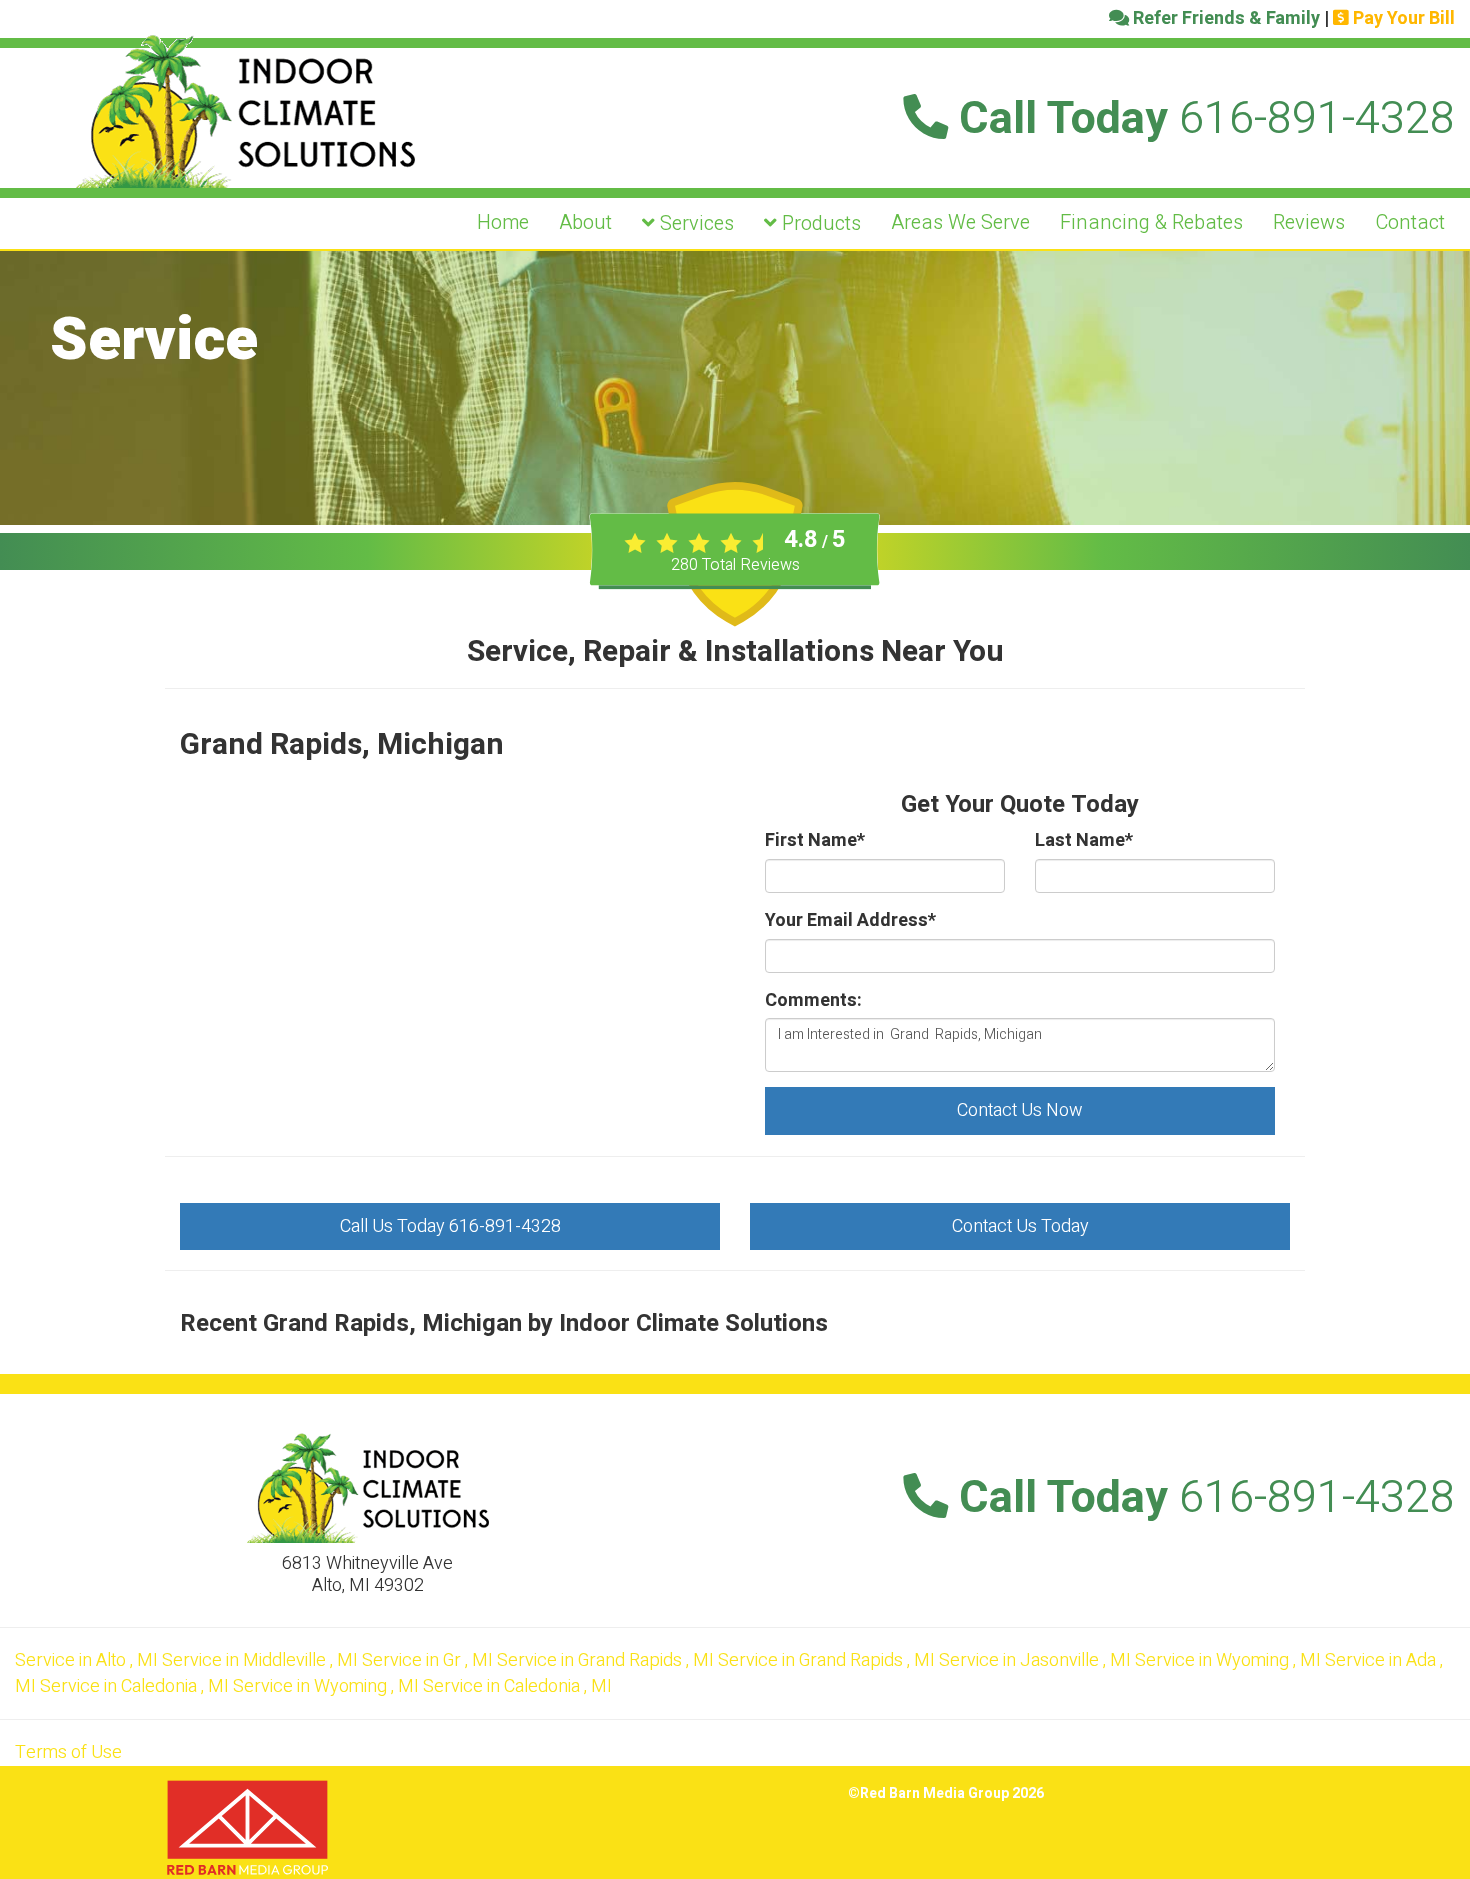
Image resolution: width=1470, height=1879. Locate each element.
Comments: (813, 1001)
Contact (1410, 222)
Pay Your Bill (1402, 18)
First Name (815, 841)
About (585, 222)
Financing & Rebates (1151, 222)
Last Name (1084, 841)
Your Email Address (850, 921)
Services (694, 223)
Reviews (1309, 222)
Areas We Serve (960, 222)
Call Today (1201, 119)
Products (819, 223)
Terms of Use (68, 1752)
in (86, 1660)
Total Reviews (735, 565)
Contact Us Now (1020, 1110)
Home (503, 222)
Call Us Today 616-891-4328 (450, 1226)
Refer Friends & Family (1224, 18)
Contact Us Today (1020, 1226)
